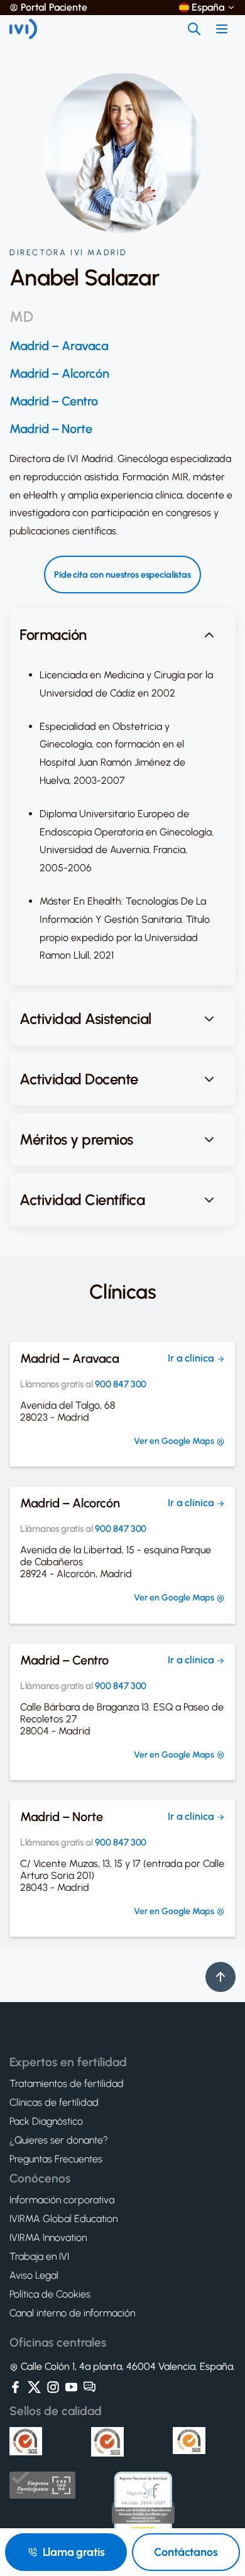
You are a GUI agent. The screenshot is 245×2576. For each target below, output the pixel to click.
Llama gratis (74, 2552)
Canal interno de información (72, 2313)
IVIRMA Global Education (63, 2219)
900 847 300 (121, 1384)
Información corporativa (62, 2200)
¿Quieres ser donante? (59, 2140)
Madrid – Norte (51, 429)
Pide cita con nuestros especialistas (122, 575)
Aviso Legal (34, 2276)
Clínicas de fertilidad (54, 2103)
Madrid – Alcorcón (59, 373)
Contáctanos (186, 2552)
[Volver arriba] (220, 1977)
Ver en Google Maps (175, 1441)
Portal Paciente (54, 8)
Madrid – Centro (54, 401)
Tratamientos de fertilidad (67, 2084)
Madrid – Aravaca (59, 346)
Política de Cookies (50, 2294)
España (208, 8)
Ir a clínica (192, 1358)
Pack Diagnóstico (46, 2122)
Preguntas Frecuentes (56, 2159)
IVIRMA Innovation (48, 2238)
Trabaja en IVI (39, 2257)
